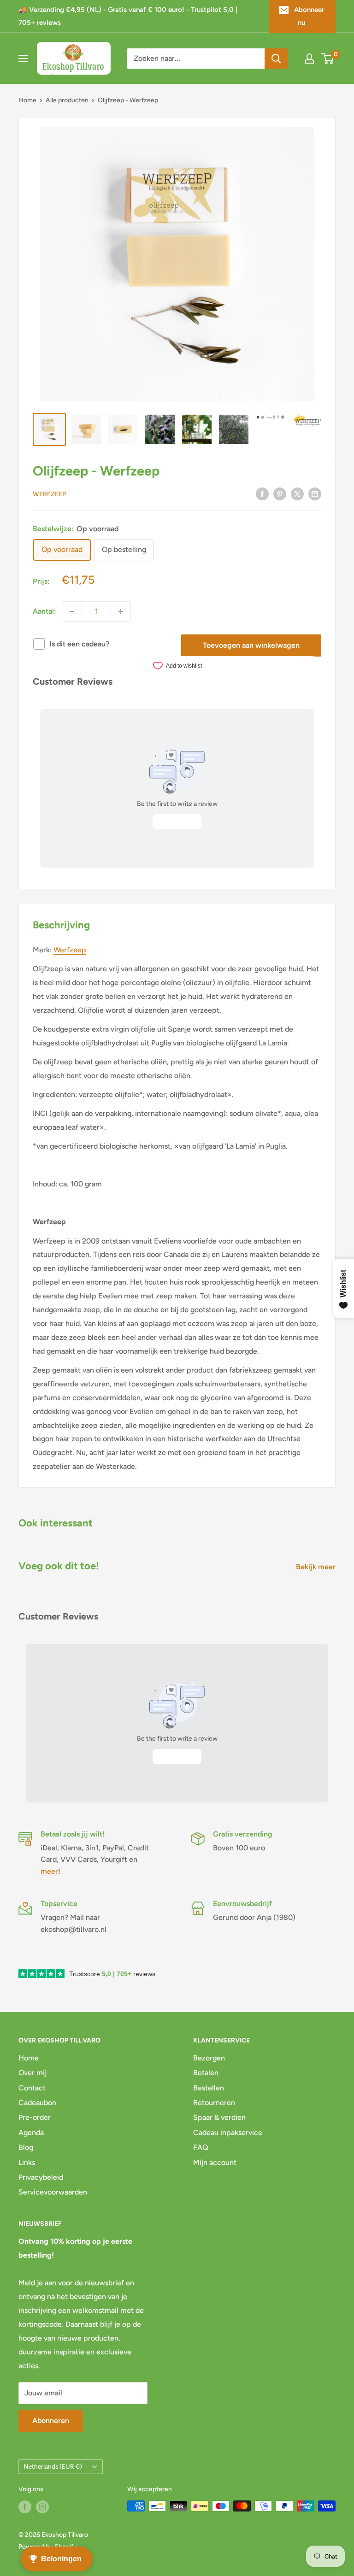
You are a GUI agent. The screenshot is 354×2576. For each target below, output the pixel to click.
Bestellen (209, 2088)
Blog (26, 2147)
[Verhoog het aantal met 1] (121, 611)
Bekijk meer (317, 1567)
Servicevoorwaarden (53, 2192)
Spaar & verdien (219, 2117)
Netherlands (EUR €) (53, 2466)
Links (27, 2162)
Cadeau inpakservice (228, 2133)
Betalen (206, 2073)
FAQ (201, 2147)
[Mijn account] (309, 59)
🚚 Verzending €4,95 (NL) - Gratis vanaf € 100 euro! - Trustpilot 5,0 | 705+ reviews (128, 16)
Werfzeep (49, 494)
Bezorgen (209, 2058)
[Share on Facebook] (262, 493)
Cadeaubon (37, 2103)
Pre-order (35, 2117)
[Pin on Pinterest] (280, 493)
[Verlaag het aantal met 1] (72, 611)
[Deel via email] (315, 493)
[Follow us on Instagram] (42, 2507)
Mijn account (215, 2162)
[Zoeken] (276, 59)
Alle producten (67, 100)
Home (27, 100)
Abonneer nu (309, 16)
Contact (32, 2088)
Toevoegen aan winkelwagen (251, 645)
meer (49, 1871)
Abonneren (51, 2421)
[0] (328, 59)
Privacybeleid (41, 2177)
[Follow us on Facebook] (25, 2507)
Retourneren (214, 2103)
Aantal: (44, 611)
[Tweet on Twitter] (297, 493)
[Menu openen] (23, 59)
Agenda (31, 2133)
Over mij (32, 2073)
